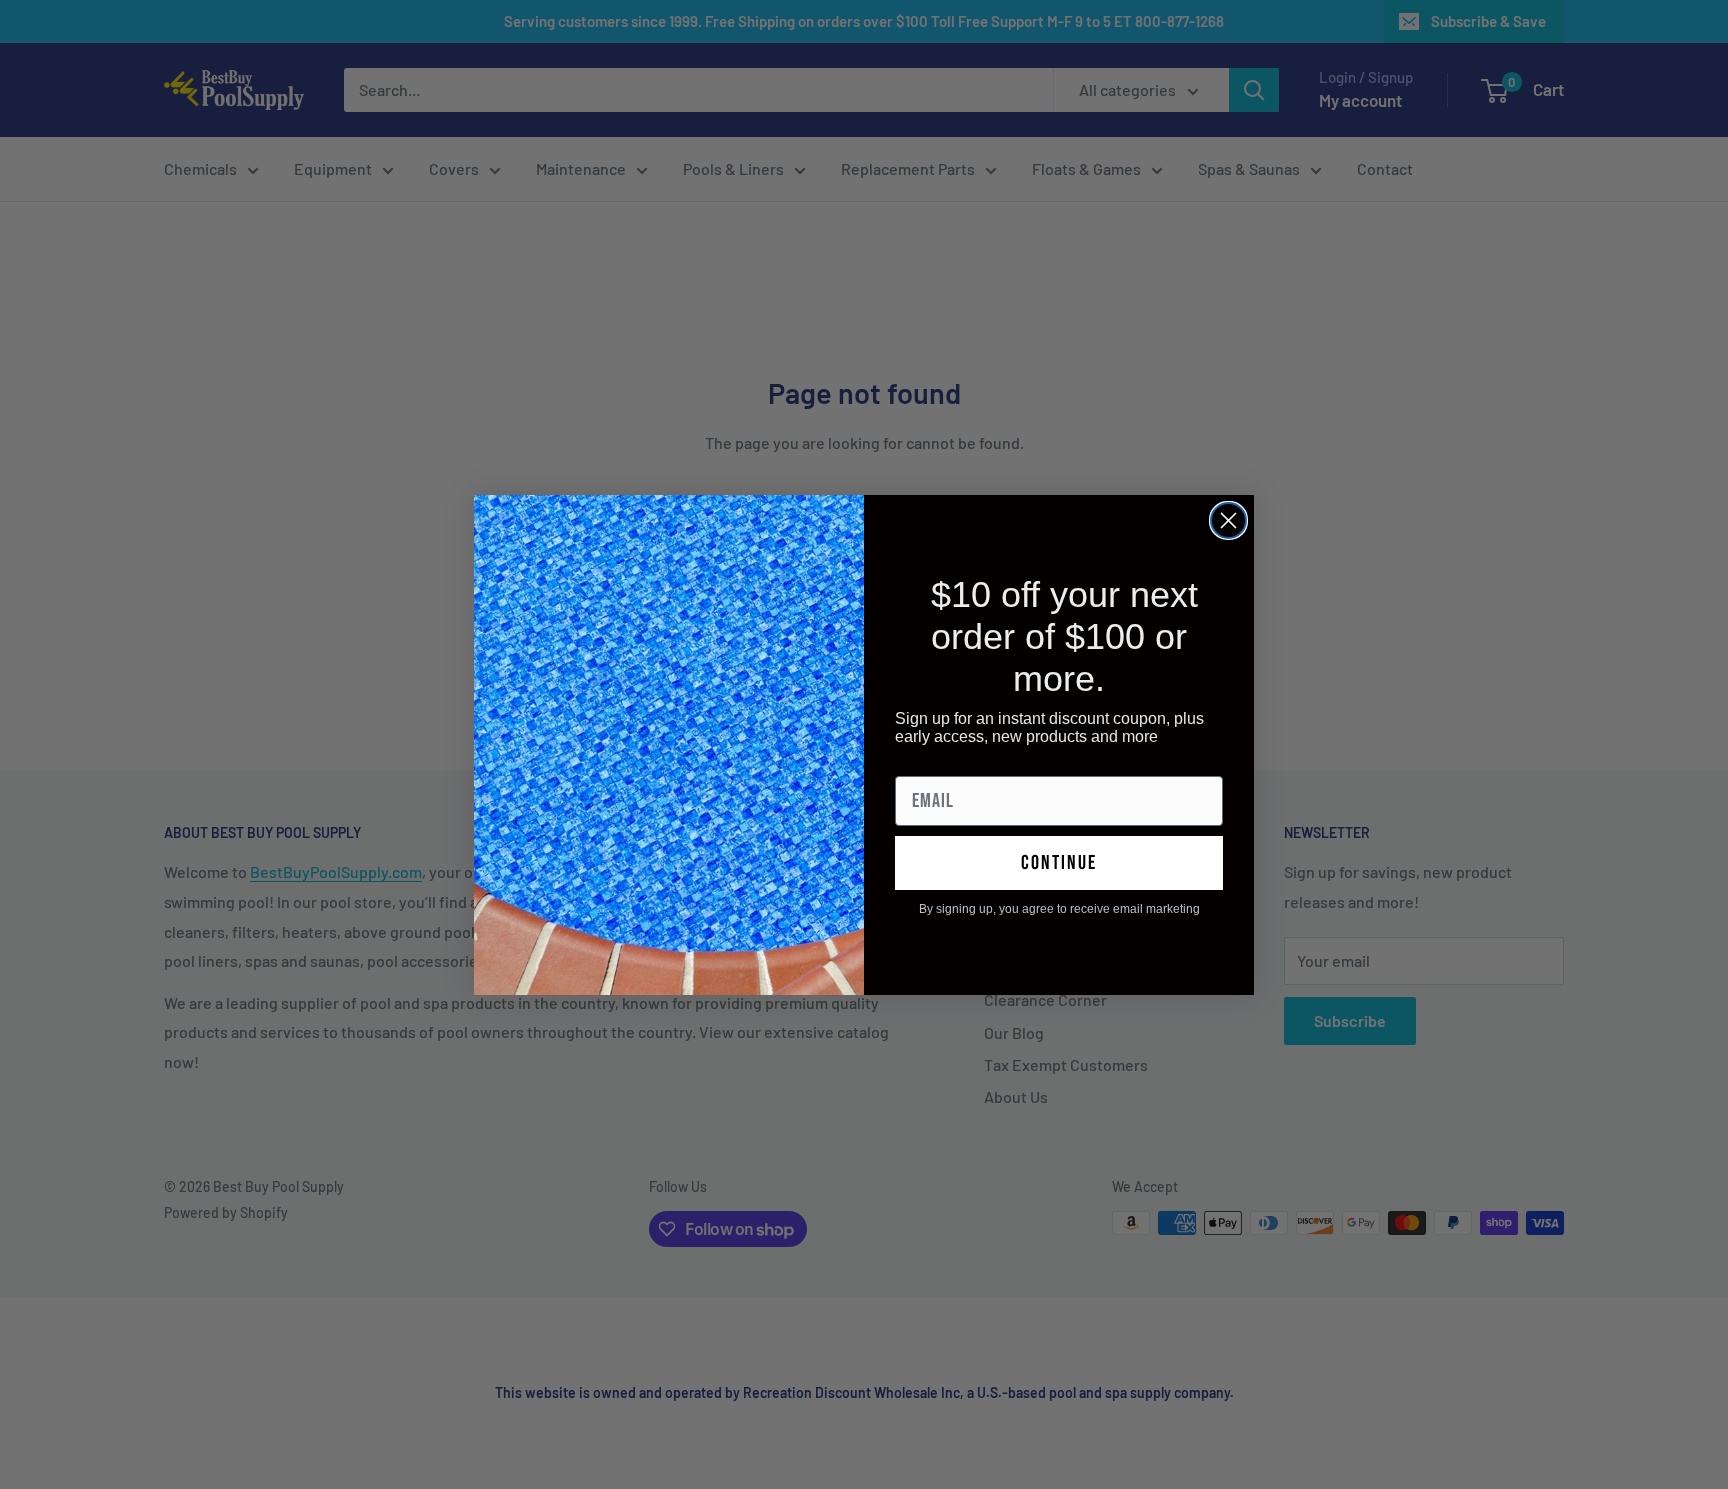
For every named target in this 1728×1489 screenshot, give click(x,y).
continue (1059, 863)
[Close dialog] (1228, 520)
